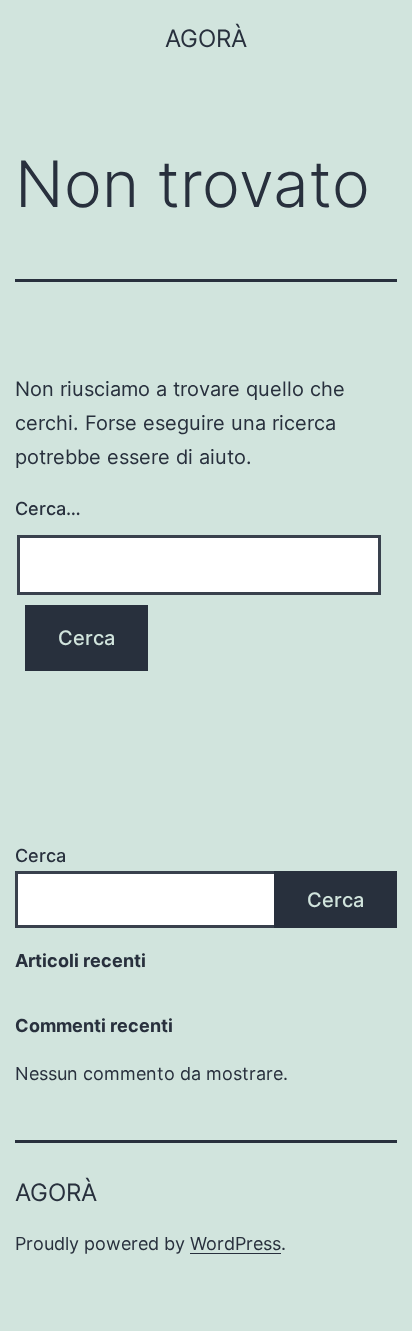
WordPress (235, 1243)
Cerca (40, 855)
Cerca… (48, 508)
